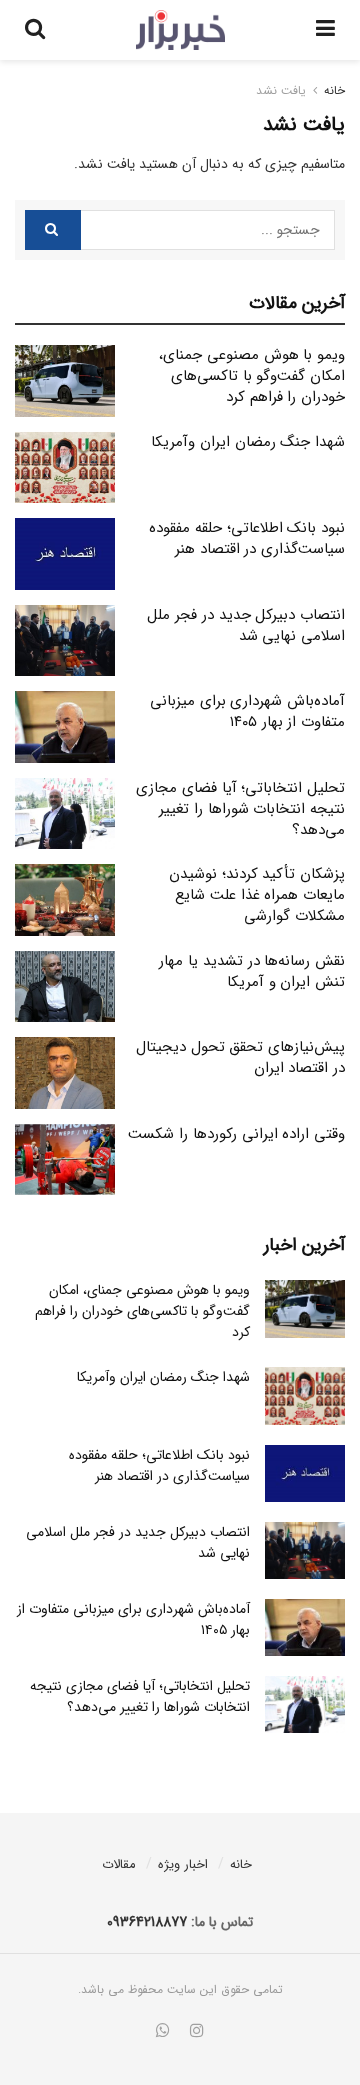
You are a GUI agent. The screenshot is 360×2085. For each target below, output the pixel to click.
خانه (334, 90)
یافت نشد (281, 90)
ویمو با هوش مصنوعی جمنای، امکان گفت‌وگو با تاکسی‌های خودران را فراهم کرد (252, 376)
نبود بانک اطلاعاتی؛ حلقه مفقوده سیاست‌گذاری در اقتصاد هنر (247, 538)
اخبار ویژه (183, 1864)
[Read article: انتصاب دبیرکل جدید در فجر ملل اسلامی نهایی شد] (65, 641)
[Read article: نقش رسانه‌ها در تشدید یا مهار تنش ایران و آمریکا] (65, 987)
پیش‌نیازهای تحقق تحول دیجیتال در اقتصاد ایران (240, 1057)
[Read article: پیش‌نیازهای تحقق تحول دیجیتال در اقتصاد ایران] (65, 1073)
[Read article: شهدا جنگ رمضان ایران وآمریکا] (65, 468)
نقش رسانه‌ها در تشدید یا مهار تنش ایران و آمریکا (252, 971)
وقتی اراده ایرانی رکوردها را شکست (236, 1134)
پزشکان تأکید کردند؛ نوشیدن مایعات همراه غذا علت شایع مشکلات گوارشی (257, 895)
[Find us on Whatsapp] (163, 2032)
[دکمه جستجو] (35, 30)
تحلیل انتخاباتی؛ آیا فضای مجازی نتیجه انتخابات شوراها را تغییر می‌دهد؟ (240, 809)
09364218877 (147, 1922)
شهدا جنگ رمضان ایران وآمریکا (248, 442)
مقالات (119, 1864)
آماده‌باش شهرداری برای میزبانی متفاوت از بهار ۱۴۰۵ (247, 711)
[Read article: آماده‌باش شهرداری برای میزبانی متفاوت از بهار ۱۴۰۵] (65, 727)
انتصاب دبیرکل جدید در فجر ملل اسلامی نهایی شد (246, 625)
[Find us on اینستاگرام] (197, 2032)
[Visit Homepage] (180, 30)
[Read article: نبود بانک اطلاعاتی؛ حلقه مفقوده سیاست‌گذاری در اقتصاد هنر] (65, 554)
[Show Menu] (325, 30)
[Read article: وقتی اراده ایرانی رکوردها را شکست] (65, 1160)
